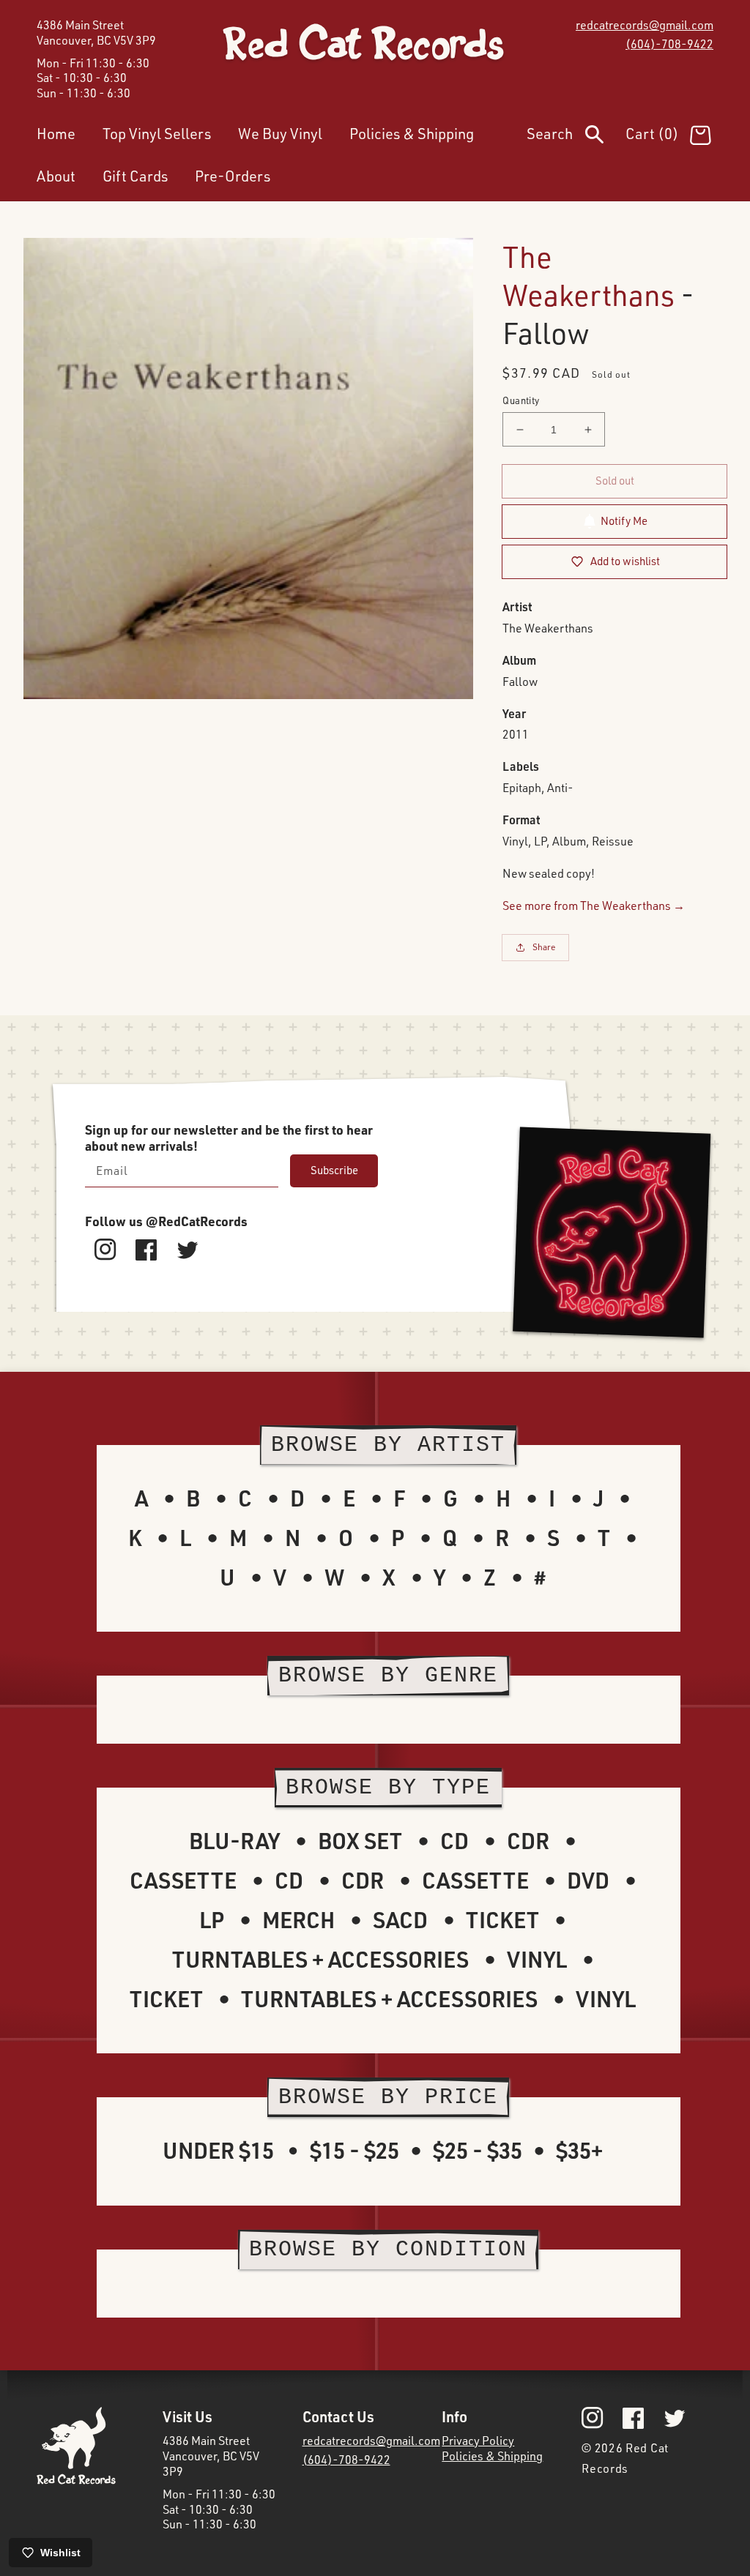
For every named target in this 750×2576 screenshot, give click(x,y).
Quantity (521, 400)
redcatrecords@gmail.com (645, 25)
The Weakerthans (589, 276)
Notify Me (624, 521)
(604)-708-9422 (669, 44)
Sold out (615, 481)
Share (544, 947)
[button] (576, 137)
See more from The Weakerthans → (594, 906)
